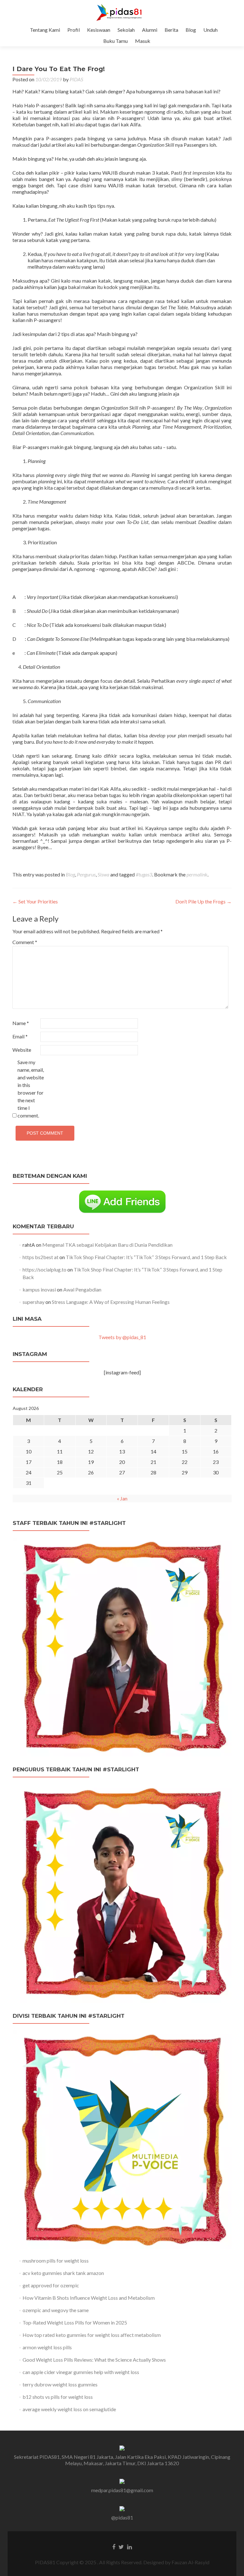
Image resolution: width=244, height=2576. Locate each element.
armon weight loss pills (47, 2347)
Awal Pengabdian (82, 1289)
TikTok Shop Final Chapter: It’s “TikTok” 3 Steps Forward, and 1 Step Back (146, 1257)
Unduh (210, 30)
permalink (197, 874)
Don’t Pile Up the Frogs (203, 901)
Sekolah (126, 30)
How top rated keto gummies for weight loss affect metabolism (92, 2335)
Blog (191, 30)
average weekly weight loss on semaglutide (69, 2409)
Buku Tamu (115, 41)
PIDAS (76, 79)
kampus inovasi (39, 1289)
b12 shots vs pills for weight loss (58, 2397)
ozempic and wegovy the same (56, 2310)
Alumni (150, 30)
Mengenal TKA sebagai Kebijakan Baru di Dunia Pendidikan (107, 1245)
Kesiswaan (99, 30)
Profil (74, 30)
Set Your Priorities (35, 901)
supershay (34, 1302)
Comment (25, 942)
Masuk (143, 41)
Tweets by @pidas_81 (122, 1337)
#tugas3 (144, 874)
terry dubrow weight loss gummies (60, 2384)
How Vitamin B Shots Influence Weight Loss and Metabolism (89, 2298)
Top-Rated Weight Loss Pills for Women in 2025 (75, 2322)
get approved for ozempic (51, 2285)
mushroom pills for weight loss (56, 2261)
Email (20, 1036)
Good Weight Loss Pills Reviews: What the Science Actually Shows (94, 2360)
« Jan (122, 1498)
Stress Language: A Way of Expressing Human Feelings (111, 1302)
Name (21, 1023)
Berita (171, 30)
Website (22, 1050)
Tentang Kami (45, 30)
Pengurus (86, 874)
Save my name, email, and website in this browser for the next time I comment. (31, 1089)
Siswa (103, 874)
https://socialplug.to (44, 1269)
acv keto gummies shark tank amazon (63, 2273)
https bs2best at (41, 1257)
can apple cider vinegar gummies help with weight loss (81, 2372)
